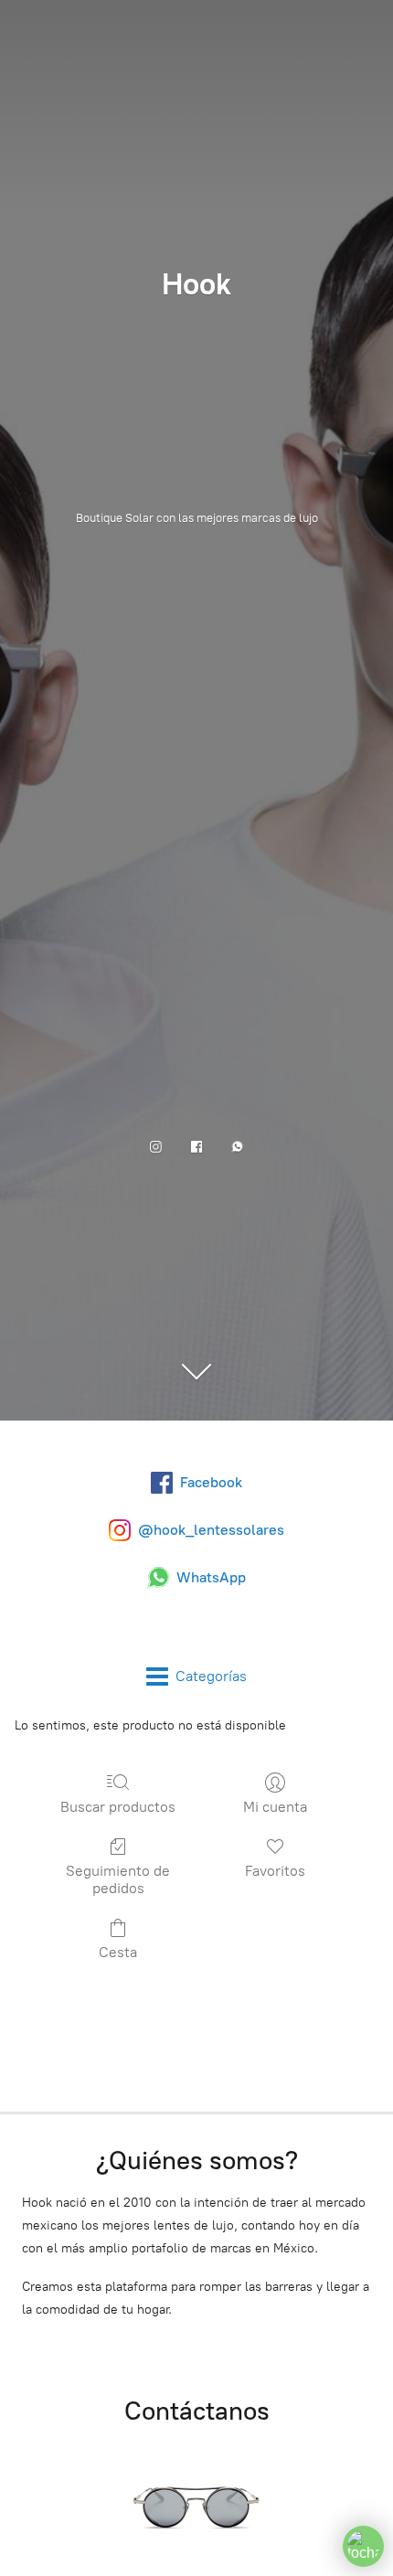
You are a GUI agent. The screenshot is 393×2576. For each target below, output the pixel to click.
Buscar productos (118, 1807)
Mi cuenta (275, 1807)
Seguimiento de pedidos (118, 1879)
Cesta (118, 1952)
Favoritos (275, 1871)
